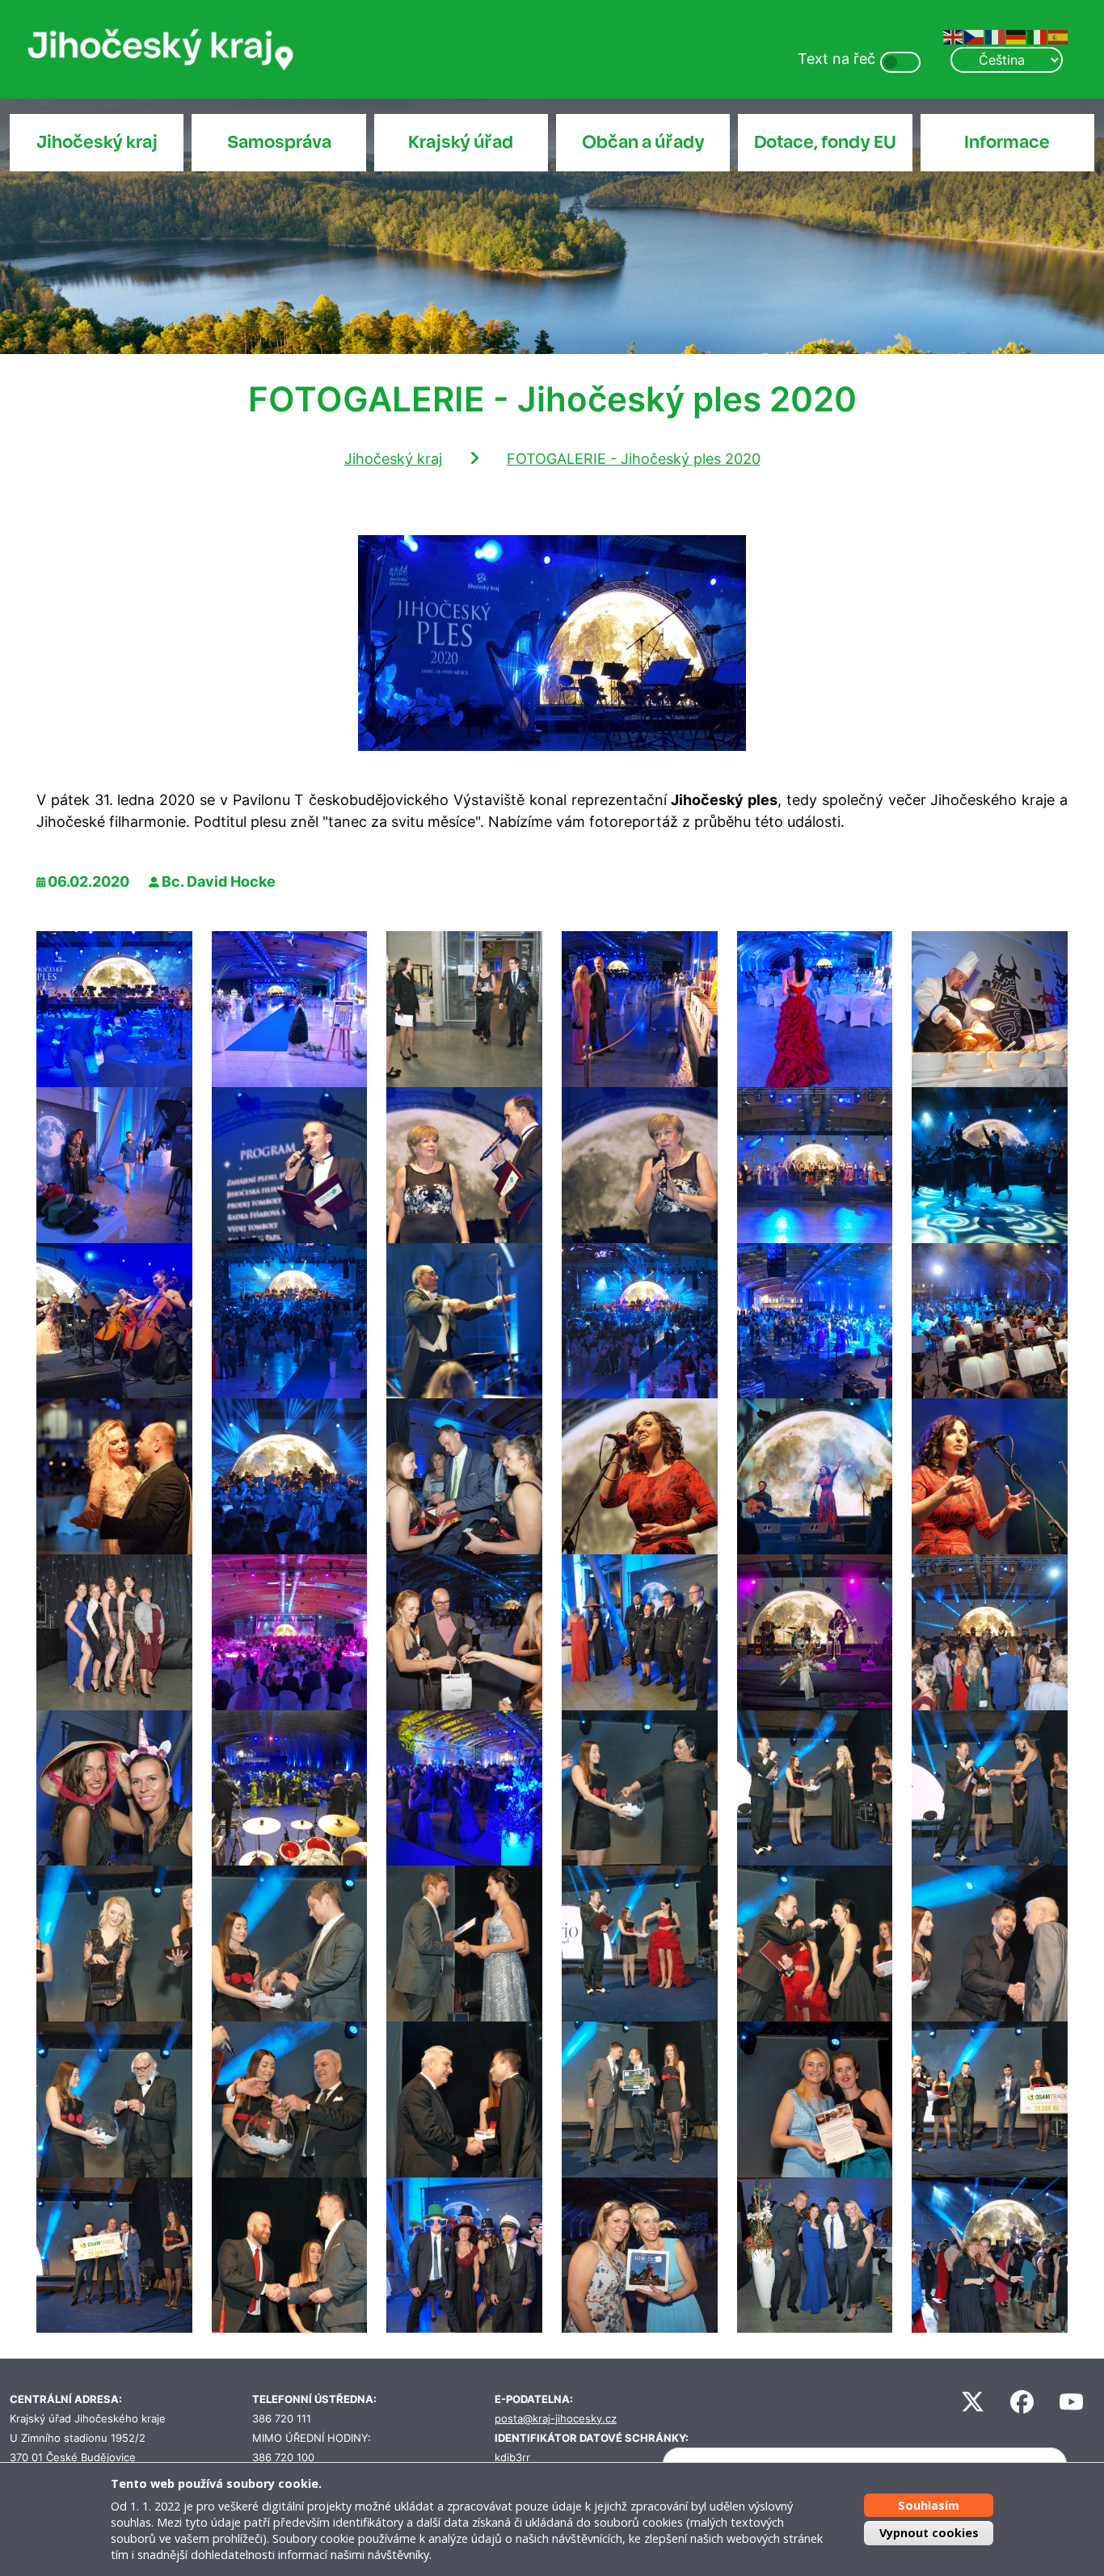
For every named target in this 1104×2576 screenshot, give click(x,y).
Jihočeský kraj (97, 142)
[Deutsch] (1017, 36)
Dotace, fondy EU (825, 142)
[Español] (1059, 36)
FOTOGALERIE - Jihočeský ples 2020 (634, 459)
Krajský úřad (461, 142)
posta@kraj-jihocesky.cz (556, 2419)
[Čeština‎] (975, 36)
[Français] (996, 36)
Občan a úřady (643, 142)
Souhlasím (929, 2505)
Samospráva (279, 142)
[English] (954, 36)
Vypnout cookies (929, 2533)
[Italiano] (1038, 36)
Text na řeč (836, 59)
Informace (1007, 142)
